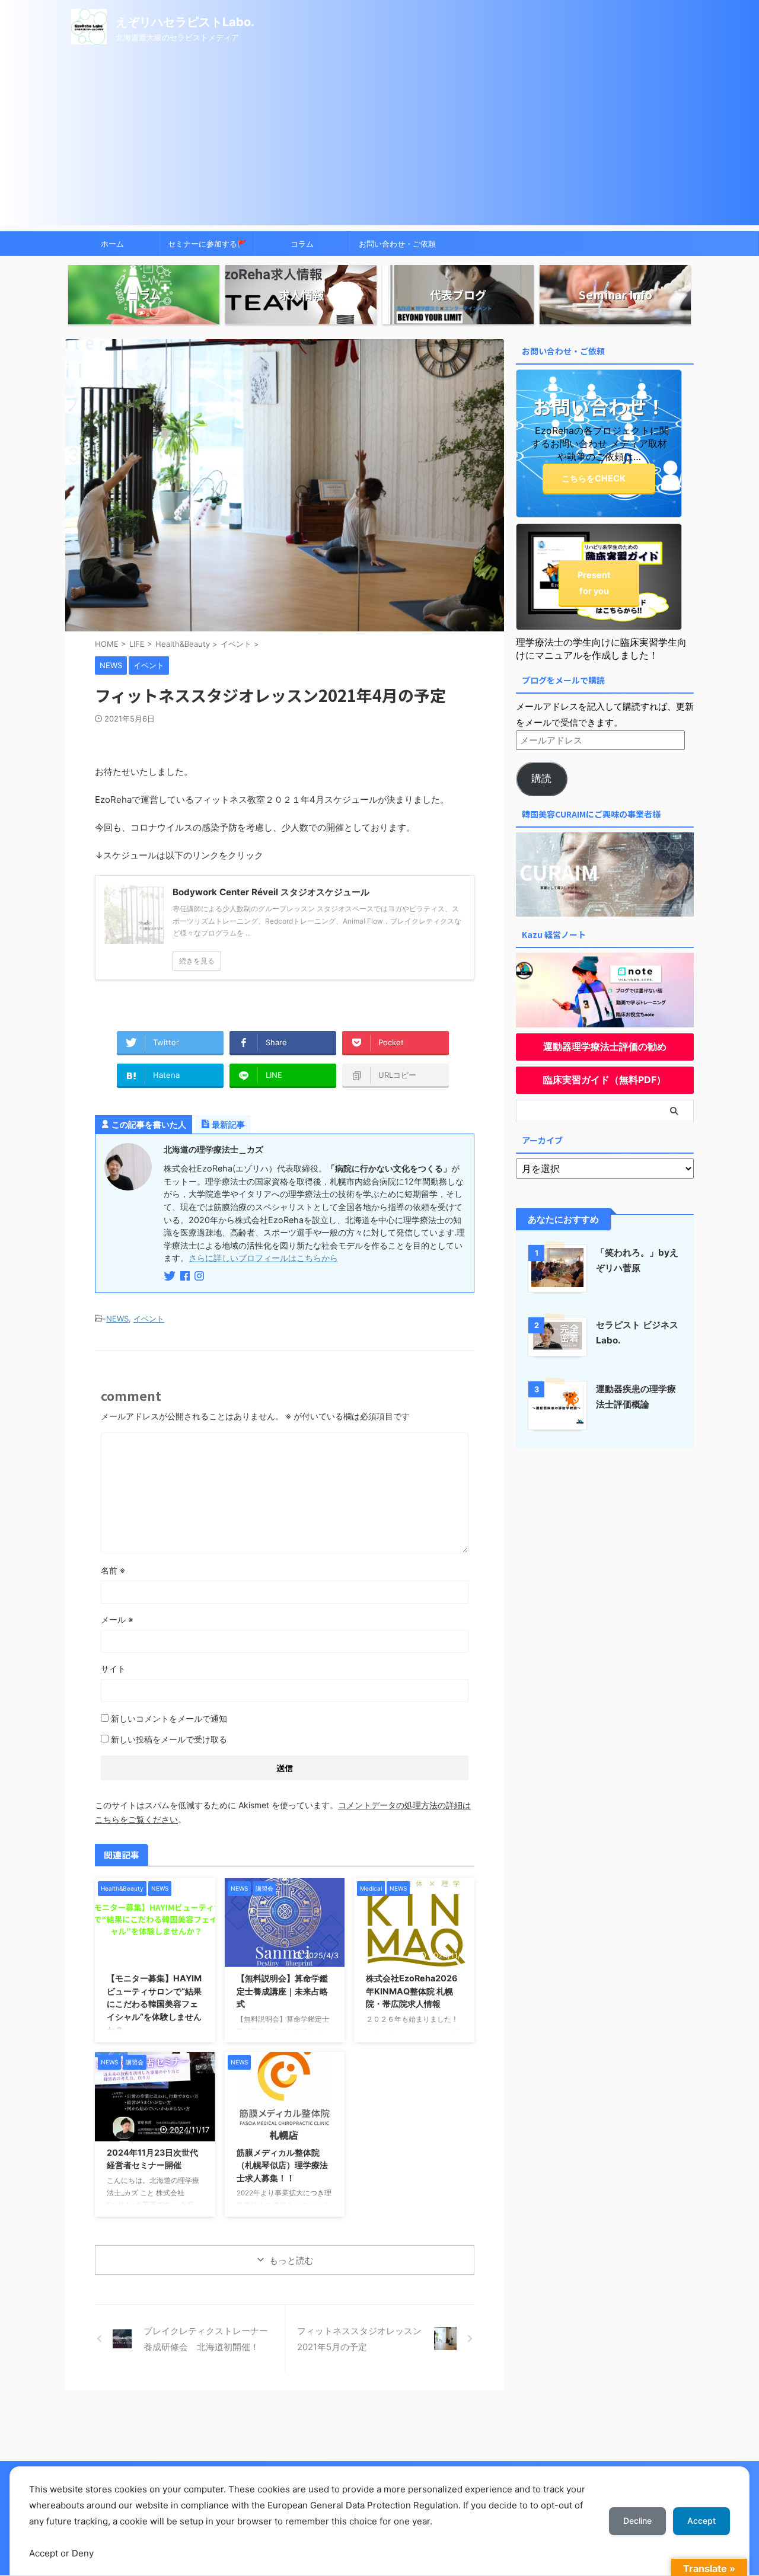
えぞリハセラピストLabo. (185, 22)
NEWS (117, 1319)
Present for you (594, 583)
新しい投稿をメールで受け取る (169, 1739)
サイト (113, 1669)
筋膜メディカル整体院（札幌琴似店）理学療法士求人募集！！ (282, 2165)
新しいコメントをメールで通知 (169, 1718)
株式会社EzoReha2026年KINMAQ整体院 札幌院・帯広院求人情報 (412, 1991)
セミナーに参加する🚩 (207, 244)
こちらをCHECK (594, 478)
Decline (637, 2521)
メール (117, 1619)
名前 (113, 1570)
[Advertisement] (379, 142)
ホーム (112, 244)
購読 (541, 778)
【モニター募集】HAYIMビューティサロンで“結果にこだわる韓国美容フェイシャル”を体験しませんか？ (154, 2004)
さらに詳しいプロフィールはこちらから (263, 1258)
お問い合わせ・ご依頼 (397, 244)
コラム (302, 244)
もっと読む (291, 2260)
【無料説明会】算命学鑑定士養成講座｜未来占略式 (282, 1991)
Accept (701, 2521)
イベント (149, 1319)
